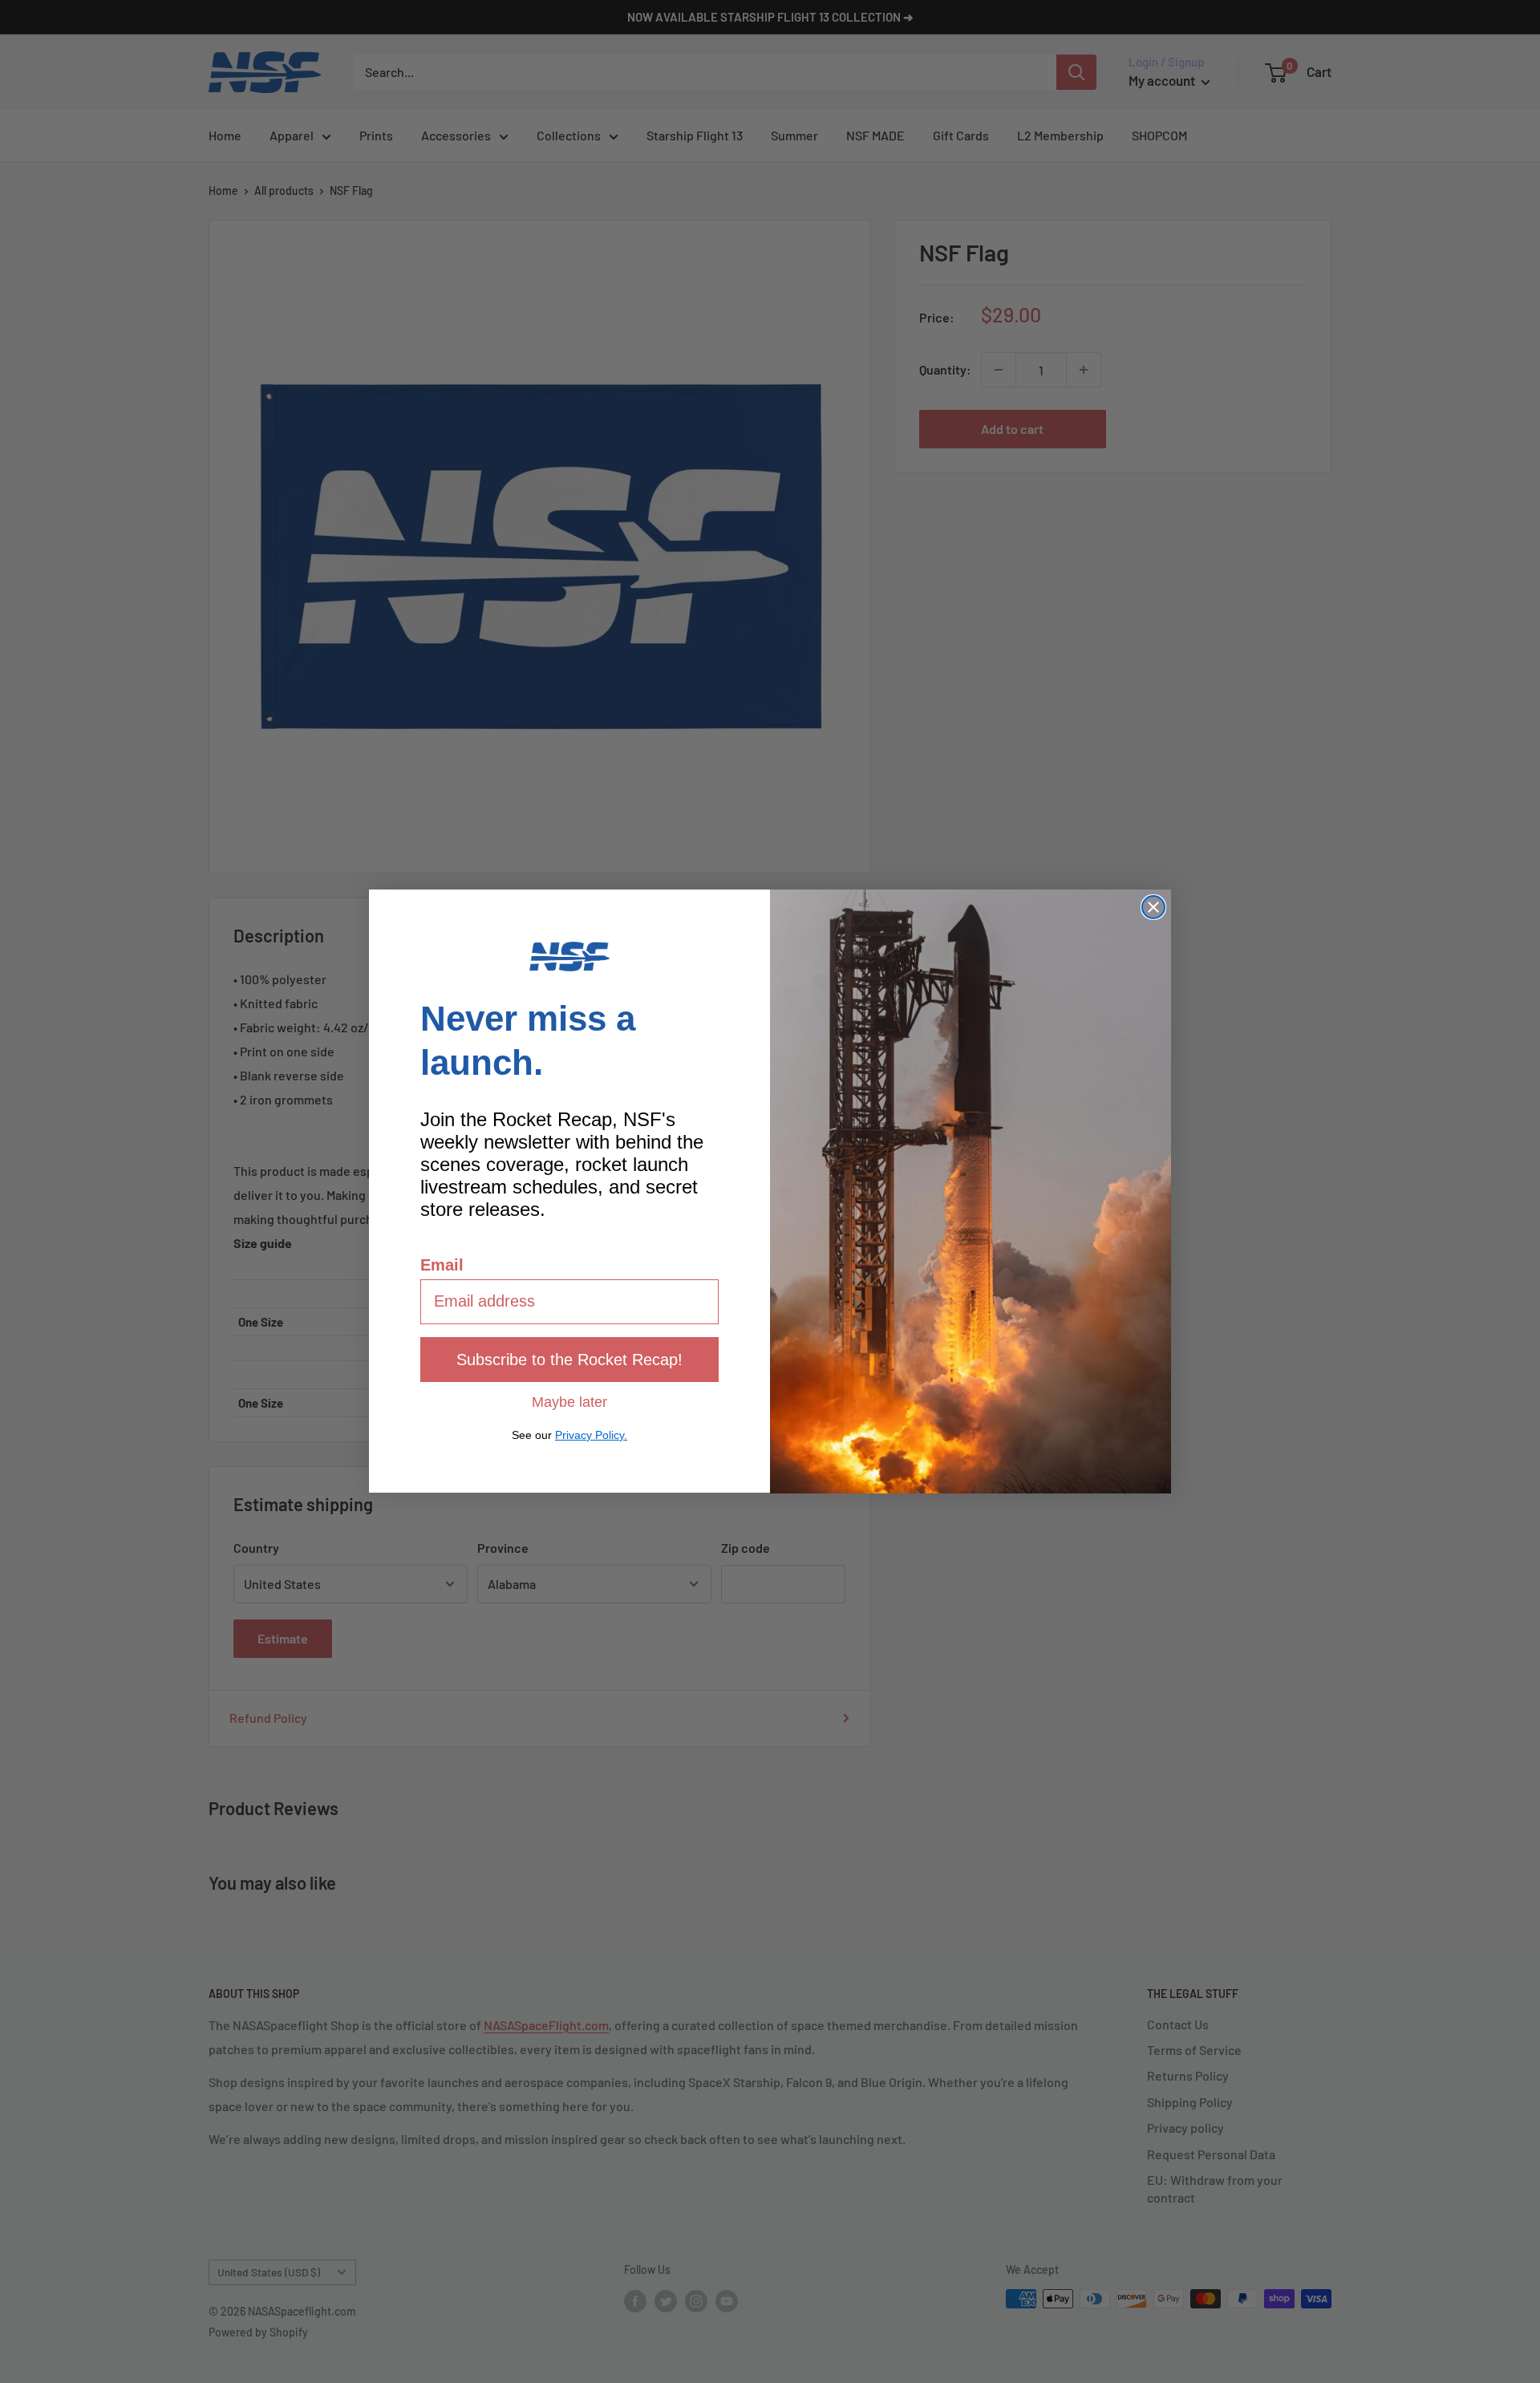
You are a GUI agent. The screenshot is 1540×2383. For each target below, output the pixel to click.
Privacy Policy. (591, 1435)
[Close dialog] (1153, 907)
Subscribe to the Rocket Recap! (569, 1360)
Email (442, 1265)
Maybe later (569, 1401)
